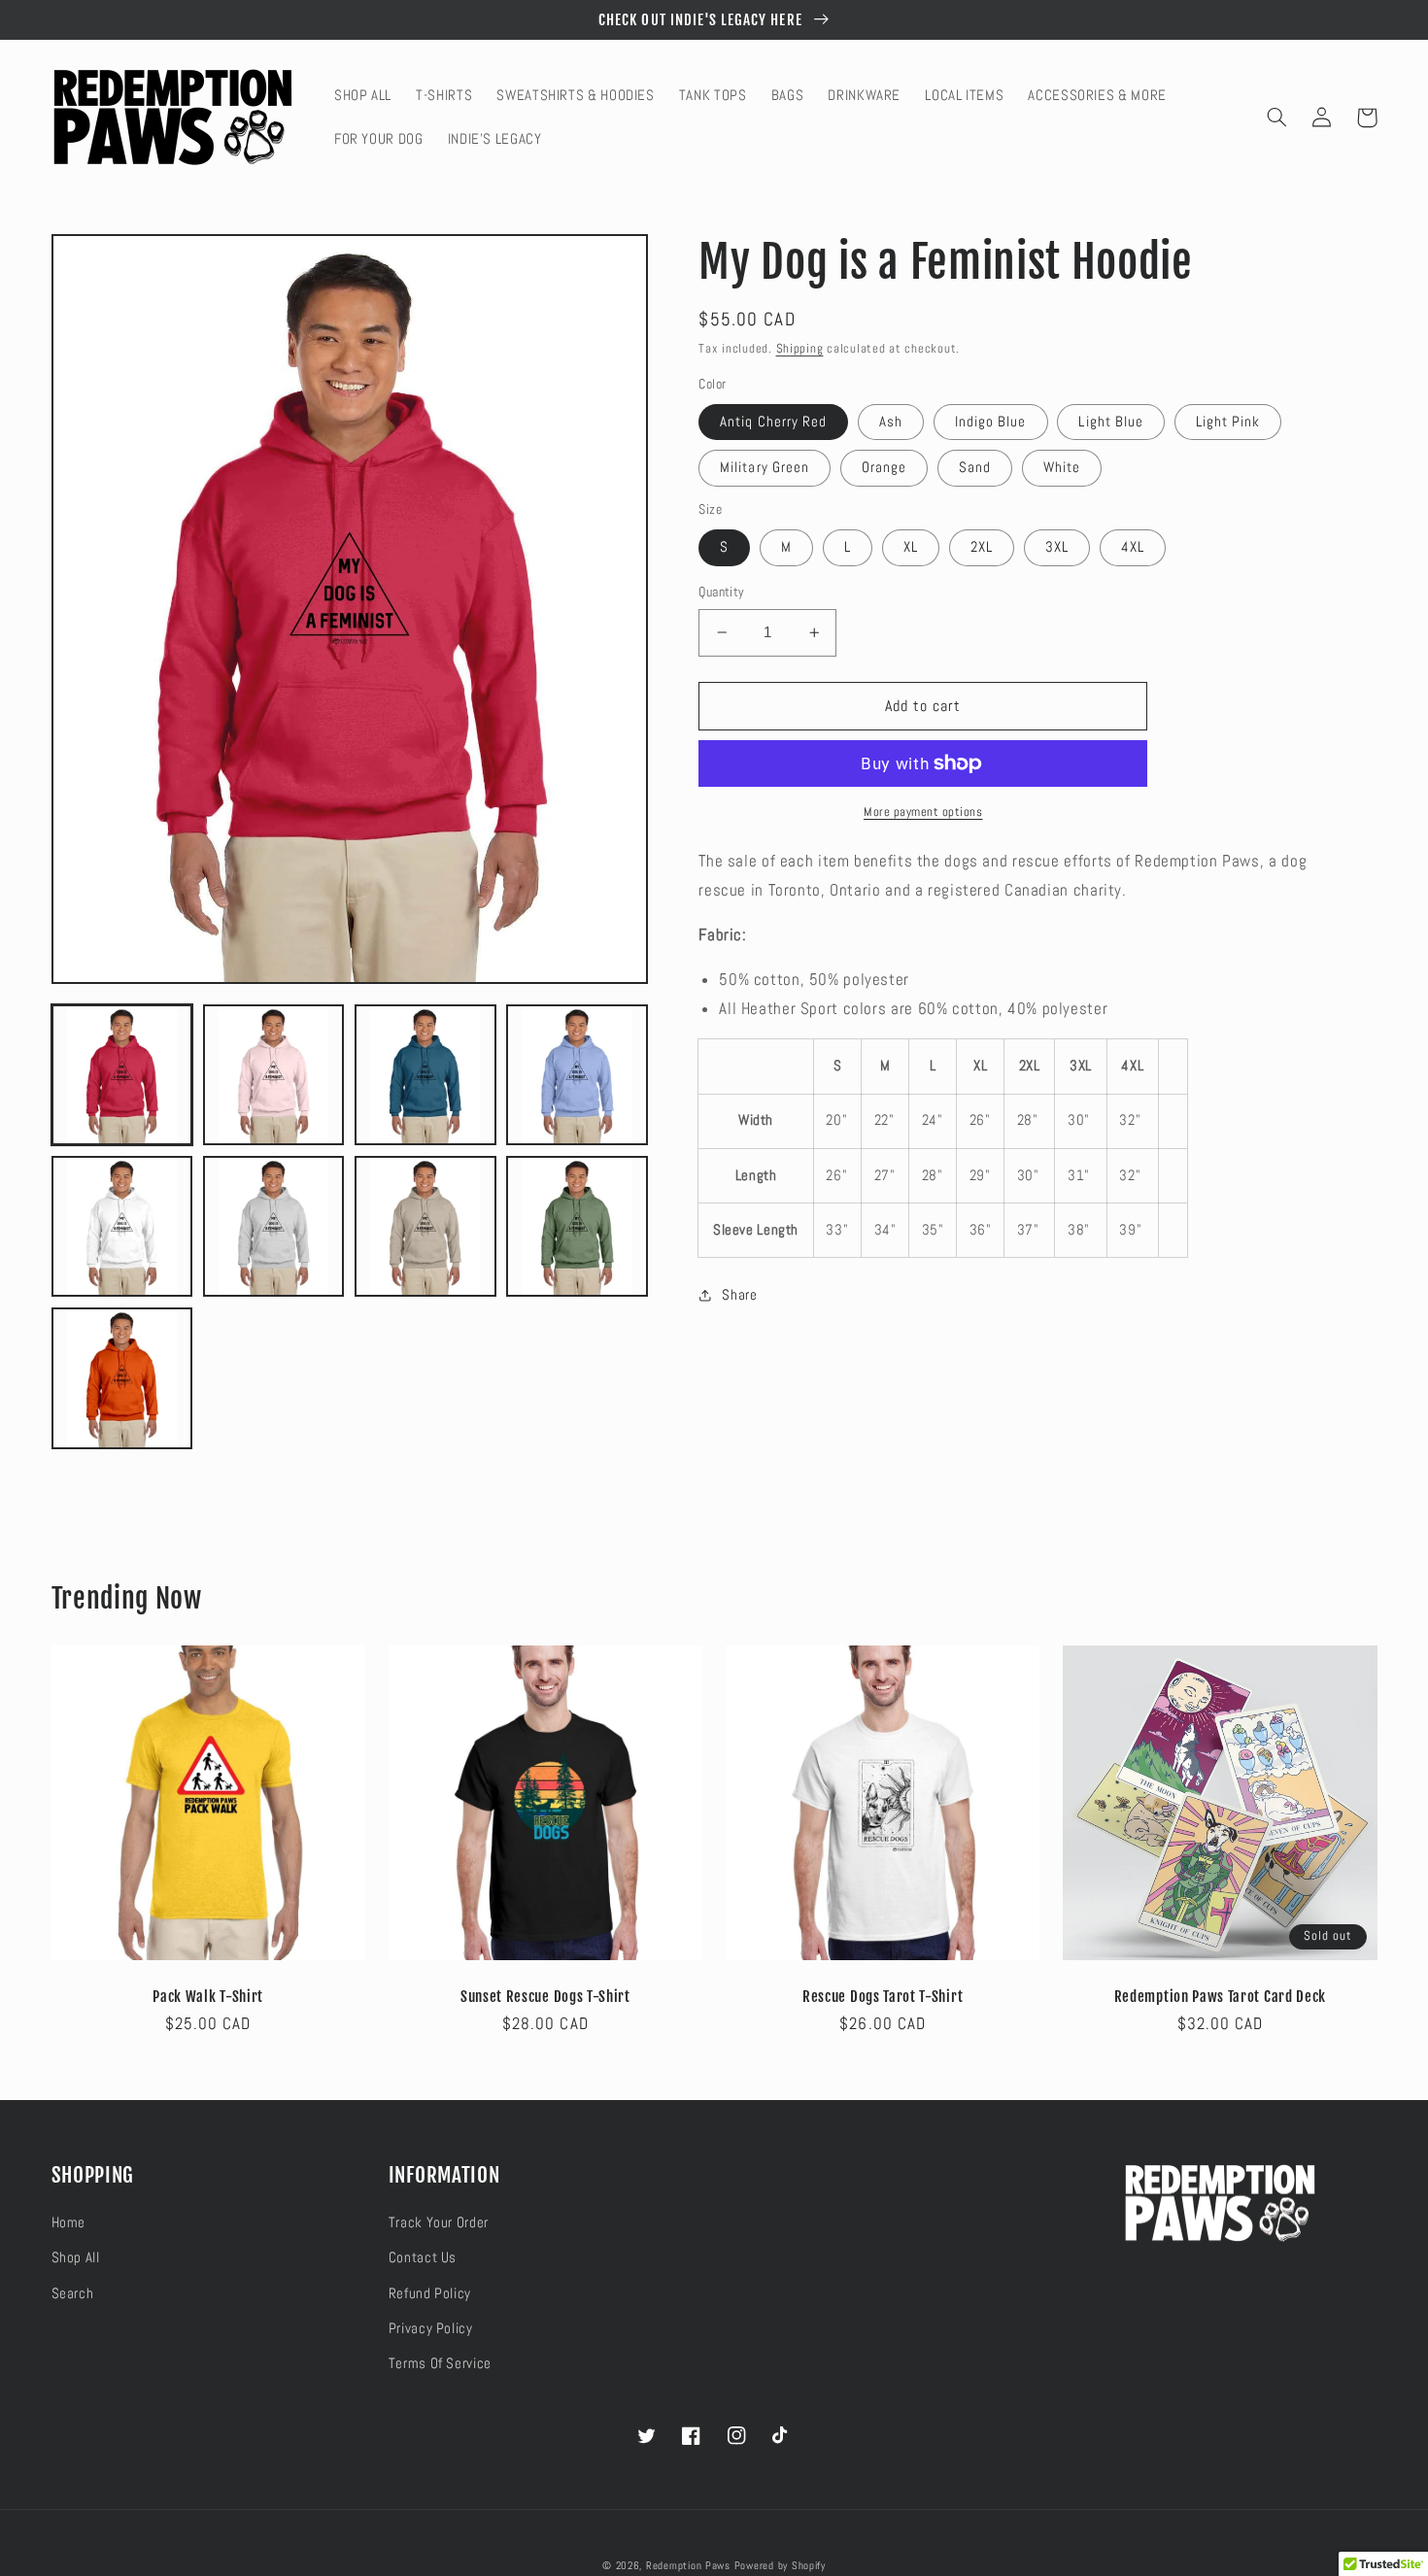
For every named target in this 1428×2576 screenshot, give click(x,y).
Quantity (721, 592)
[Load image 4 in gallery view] (577, 1075)
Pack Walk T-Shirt (208, 1997)
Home (69, 2222)
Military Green (765, 467)
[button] (1277, 118)
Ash (891, 422)
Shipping (800, 349)
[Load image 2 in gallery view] (274, 1075)
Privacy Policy (431, 2328)
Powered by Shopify (780, 2566)
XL (911, 547)
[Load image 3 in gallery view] (425, 1075)
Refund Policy (430, 2293)
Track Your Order (439, 2222)
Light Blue (1111, 422)
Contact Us (423, 2257)
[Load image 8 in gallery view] (577, 1227)
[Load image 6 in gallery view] (274, 1227)
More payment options (923, 812)
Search (73, 2293)
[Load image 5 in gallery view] (122, 1227)
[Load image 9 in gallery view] (122, 1378)
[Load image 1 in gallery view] (122, 1075)
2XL (982, 547)
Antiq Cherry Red (773, 422)
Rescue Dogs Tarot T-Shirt (883, 1997)
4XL (1133, 547)
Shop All (76, 2257)
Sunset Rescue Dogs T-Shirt (545, 1997)
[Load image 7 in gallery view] (425, 1227)
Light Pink (1228, 422)
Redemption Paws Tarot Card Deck (1220, 1997)
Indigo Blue (991, 422)
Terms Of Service (440, 2363)
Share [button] (739, 1295)
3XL (1057, 547)
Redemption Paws (688, 2566)
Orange (884, 467)
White (1062, 467)
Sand (975, 467)
